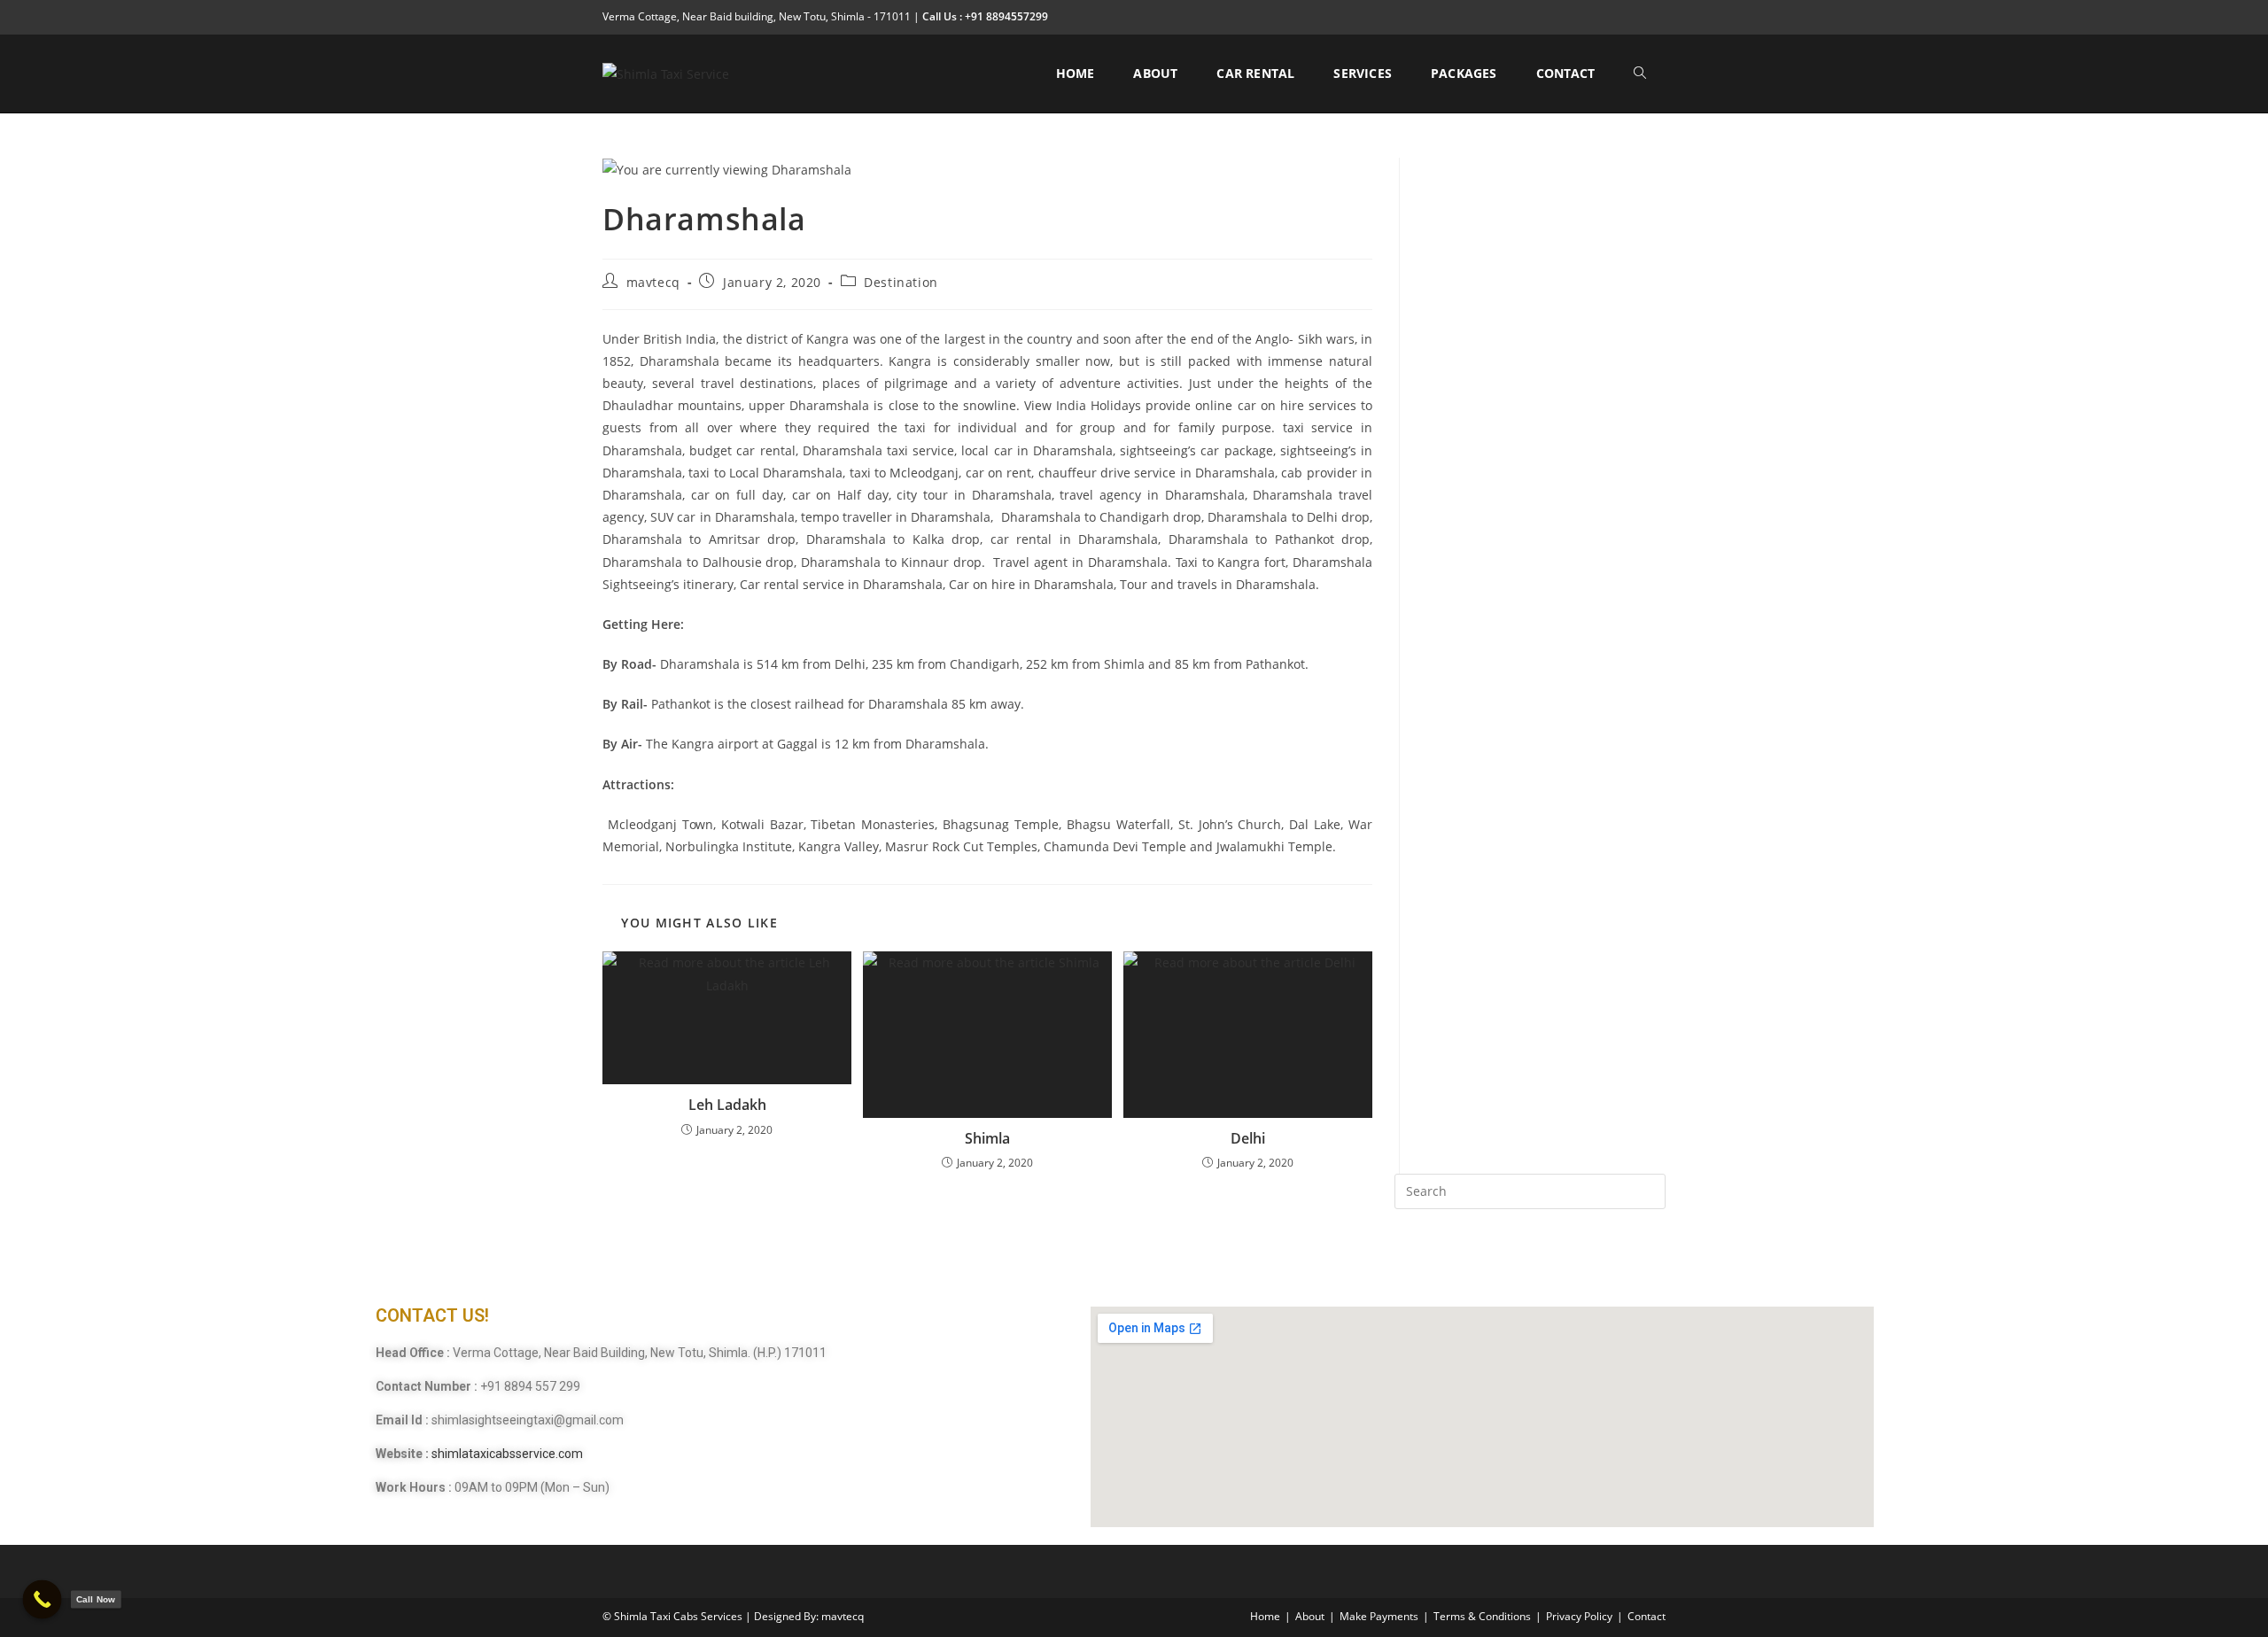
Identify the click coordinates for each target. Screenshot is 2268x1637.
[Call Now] (43, 1600)
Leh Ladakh (727, 1105)
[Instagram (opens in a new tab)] (1620, 17)
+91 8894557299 (1005, 16)
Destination (901, 282)
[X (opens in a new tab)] (1559, 17)
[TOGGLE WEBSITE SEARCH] (1640, 74)
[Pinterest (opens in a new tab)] (1600, 17)
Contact (1647, 1616)
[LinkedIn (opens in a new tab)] (1640, 17)
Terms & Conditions (1482, 1616)
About (1310, 1616)
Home (1265, 1616)
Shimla (987, 1138)
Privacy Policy (1579, 1616)
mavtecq (653, 282)
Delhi (1248, 1138)
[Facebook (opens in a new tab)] (1579, 17)
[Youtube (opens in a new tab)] (1658, 17)
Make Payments (1379, 1616)
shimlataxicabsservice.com (507, 1454)
